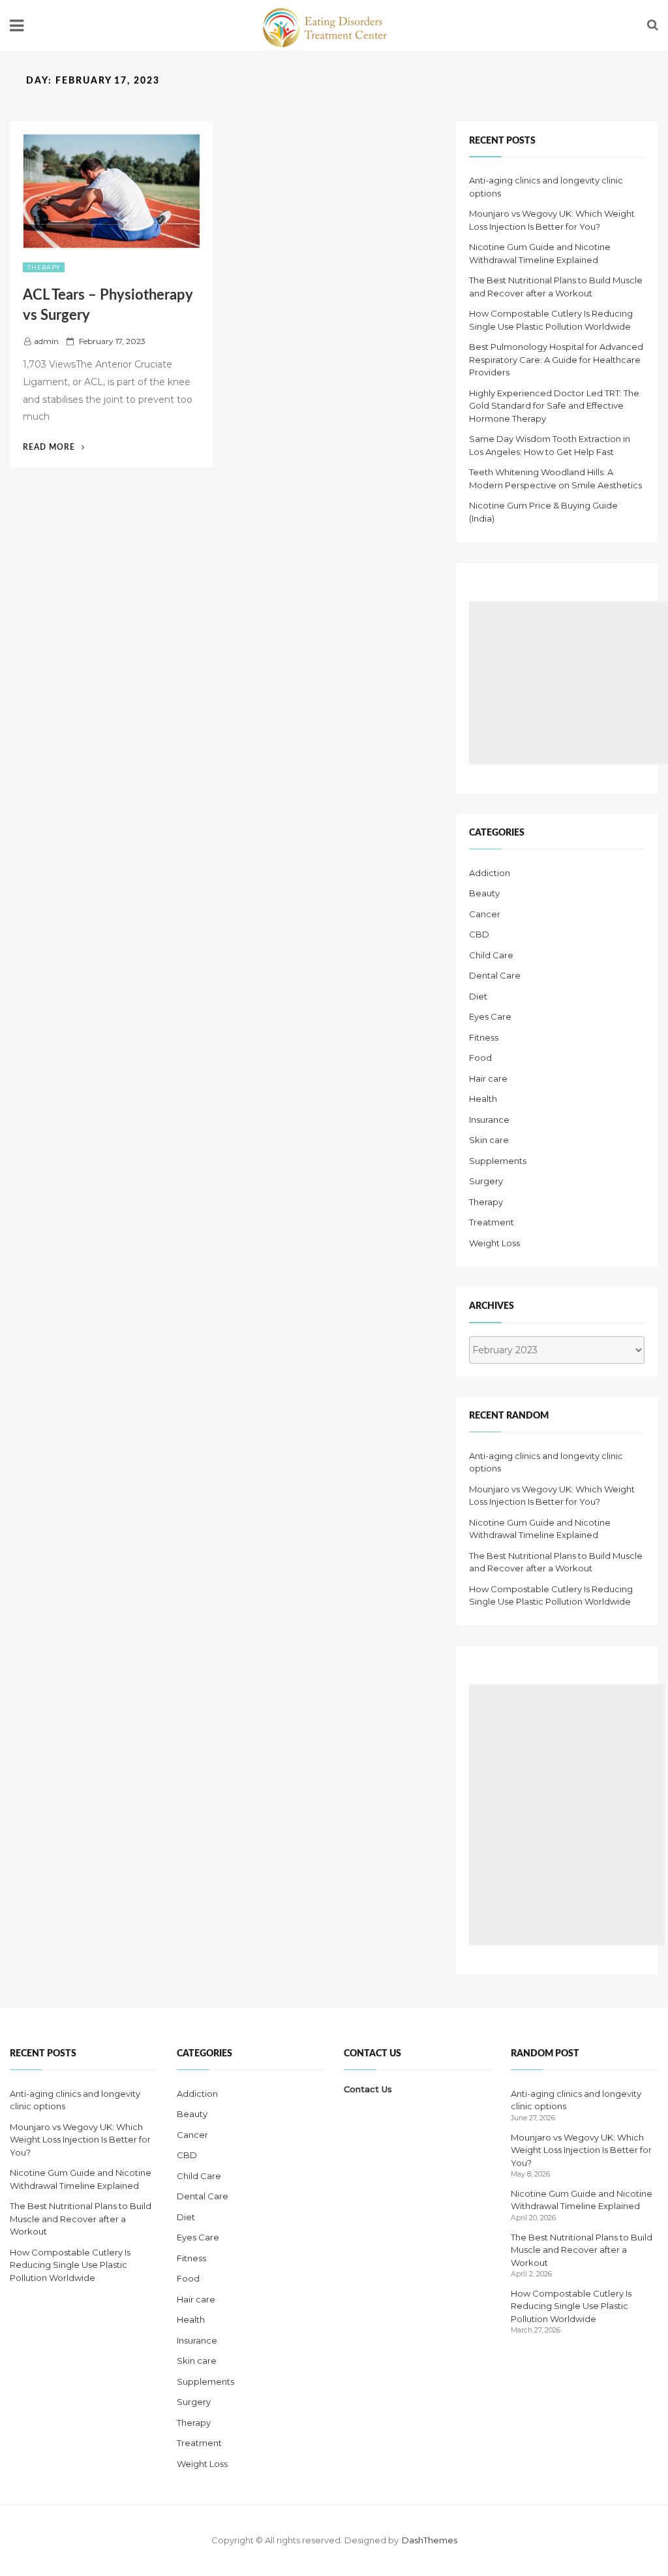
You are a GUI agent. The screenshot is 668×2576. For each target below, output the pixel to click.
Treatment (492, 1222)
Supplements (498, 1161)
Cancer (485, 914)
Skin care (489, 1140)
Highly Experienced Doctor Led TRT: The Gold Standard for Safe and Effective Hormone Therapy (554, 406)
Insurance (489, 1120)
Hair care (488, 1078)
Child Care (491, 955)
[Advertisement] (569, 683)
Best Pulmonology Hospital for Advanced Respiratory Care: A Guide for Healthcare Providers (556, 359)
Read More (54, 447)
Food (480, 1058)
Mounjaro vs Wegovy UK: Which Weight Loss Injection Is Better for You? (80, 2140)
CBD (479, 934)
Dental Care (495, 975)
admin (46, 341)
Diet (478, 996)
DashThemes (430, 2540)
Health (483, 1099)
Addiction (490, 873)
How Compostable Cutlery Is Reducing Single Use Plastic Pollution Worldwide (70, 2265)
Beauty (484, 893)
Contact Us (368, 2089)
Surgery (486, 1181)
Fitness (484, 1037)
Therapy (44, 267)
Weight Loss (494, 1243)
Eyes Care (490, 1016)
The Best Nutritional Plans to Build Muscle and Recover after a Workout (81, 2219)
